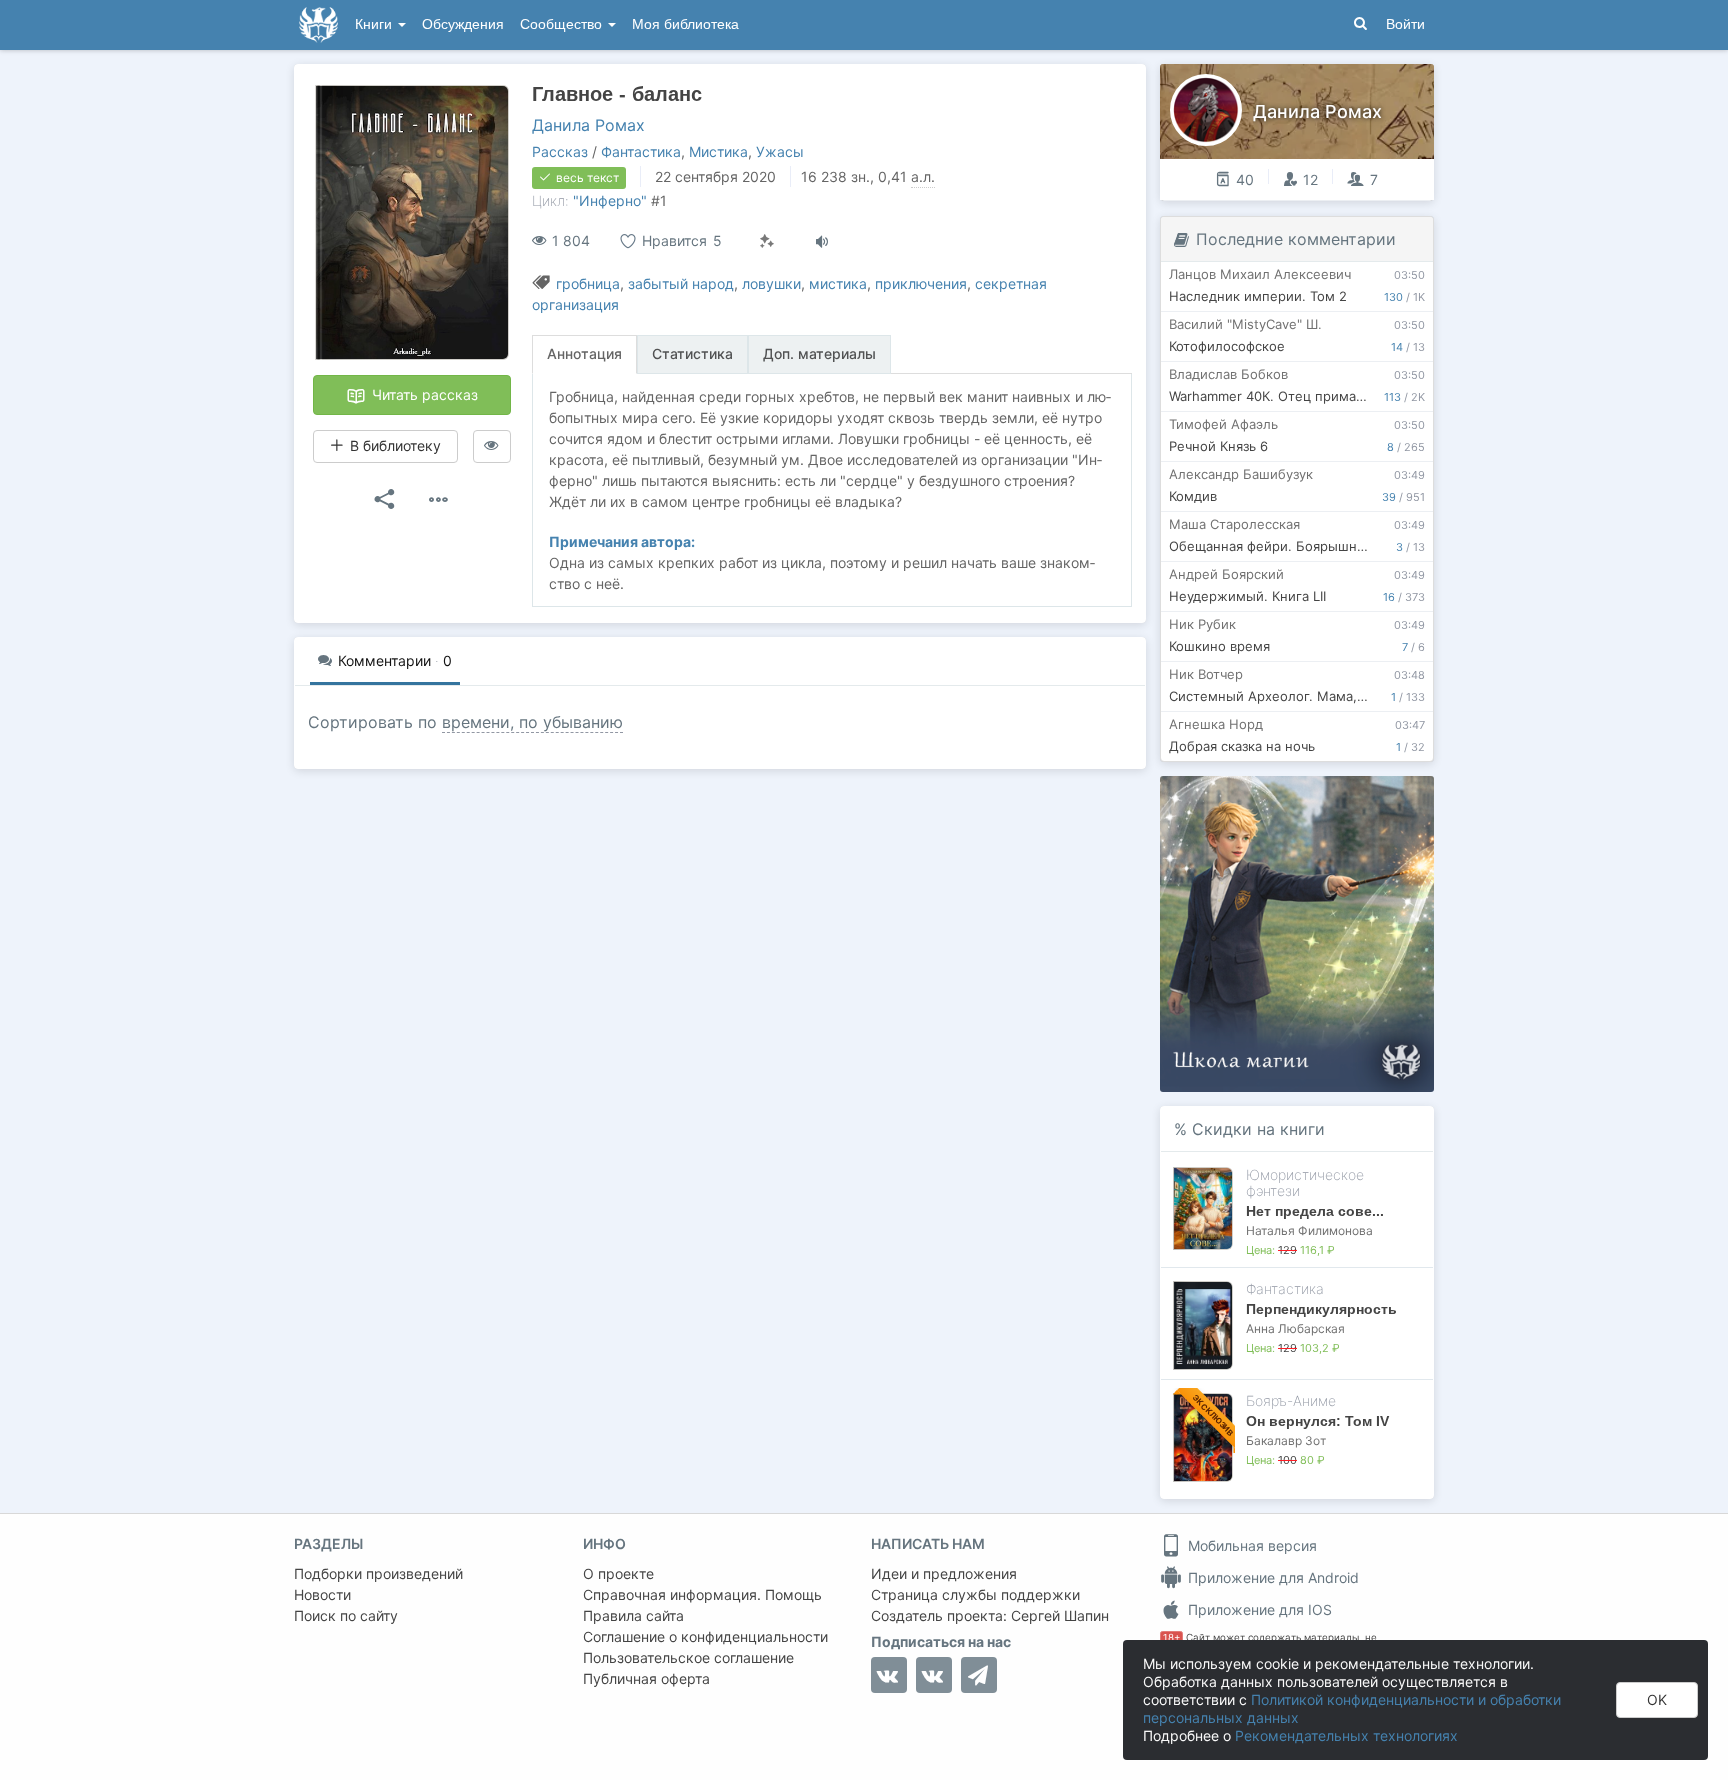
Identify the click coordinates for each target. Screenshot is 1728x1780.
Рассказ (560, 151)
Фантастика (641, 151)
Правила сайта (633, 1615)
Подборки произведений (378, 1573)
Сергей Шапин (1060, 1615)
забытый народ (681, 283)
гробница (588, 283)
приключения (921, 283)
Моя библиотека (685, 24)
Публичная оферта (646, 1678)
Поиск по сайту (346, 1615)
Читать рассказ (423, 394)
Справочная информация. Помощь (702, 1594)
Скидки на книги (1258, 1129)
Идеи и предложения (944, 1573)
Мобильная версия (1250, 1545)
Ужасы (780, 151)
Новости (322, 1594)
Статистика (692, 353)
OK (1657, 1699)
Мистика (718, 151)
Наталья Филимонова (1309, 1230)
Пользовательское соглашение (688, 1657)
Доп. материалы (819, 353)
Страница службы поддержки (975, 1594)
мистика (838, 283)
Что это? (1303, 797)
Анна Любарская (1295, 1328)
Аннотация (584, 353)
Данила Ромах (588, 125)
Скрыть (1391, 798)
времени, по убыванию (532, 722)
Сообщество (563, 24)
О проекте (618, 1573)
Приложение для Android (1271, 1577)
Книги (375, 24)
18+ (1171, 1637)
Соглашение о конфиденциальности (705, 1636)
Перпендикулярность (1321, 1309)
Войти (1405, 24)
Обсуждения (463, 24)
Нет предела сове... (1315, 1211)
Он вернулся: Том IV (1317, 1421)
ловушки (771, 283)
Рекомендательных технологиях (1346, 1735)
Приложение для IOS (1258, 1609)
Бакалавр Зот (1286, 1440)
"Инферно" (610, 200)
